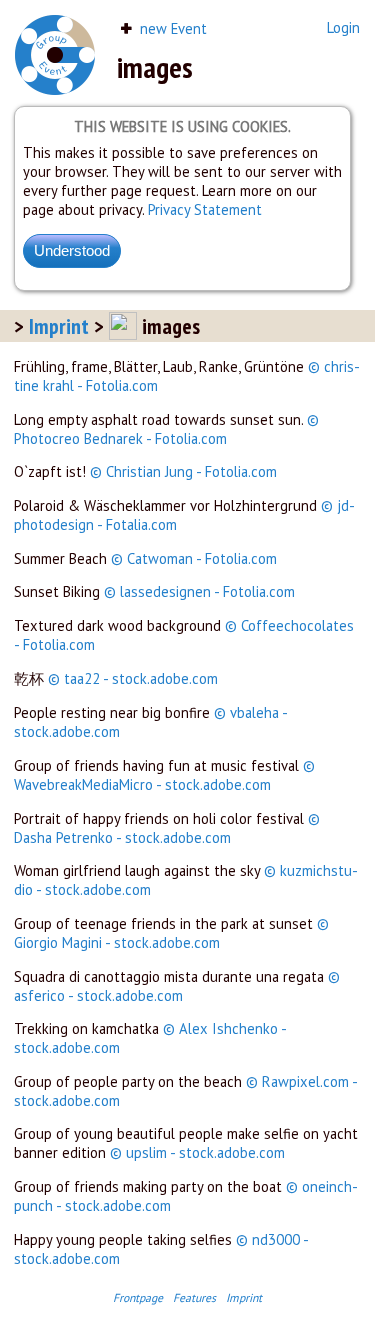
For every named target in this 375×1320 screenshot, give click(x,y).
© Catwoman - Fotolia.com (194, 558)
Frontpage (138, 1297)
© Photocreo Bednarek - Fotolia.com (166, 429)
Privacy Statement (205, 209)
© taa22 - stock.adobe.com (133, 678)
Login (343, 27)
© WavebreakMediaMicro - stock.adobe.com (164, 775)
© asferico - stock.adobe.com (177, 986)
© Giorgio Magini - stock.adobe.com (171, 933)
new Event (171, 28)
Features (194, 1297)
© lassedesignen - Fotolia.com (199, 591)
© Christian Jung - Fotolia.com (183, 471)
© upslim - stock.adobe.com (197, 1152)
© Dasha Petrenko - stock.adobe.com (167, 828)
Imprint (59, 326)
